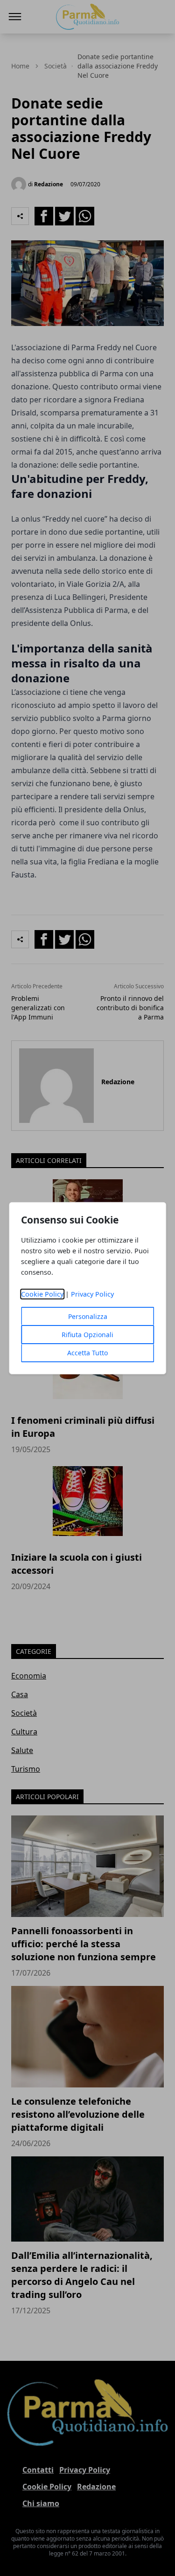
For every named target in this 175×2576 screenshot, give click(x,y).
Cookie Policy (42, 1294)
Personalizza (88, 1316)
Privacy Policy (92, 1294)
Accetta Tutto (87, 1353)
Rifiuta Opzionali (87, 1335)
